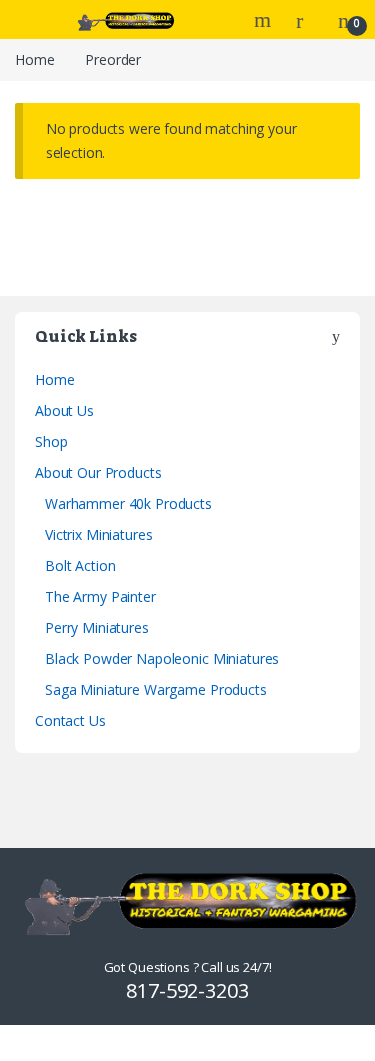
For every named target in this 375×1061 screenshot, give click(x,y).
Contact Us (70, 720)
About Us (64, 410)
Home (34, 59)
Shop (51, 441)
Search (265, 20)
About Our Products (98, 472)
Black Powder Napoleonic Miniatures (162, 658)
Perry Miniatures (97, 627)
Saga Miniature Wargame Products (156, 689)
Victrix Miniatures (98, 534)
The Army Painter (100, 596)
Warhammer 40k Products (128, 503)
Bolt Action (80, 565)
